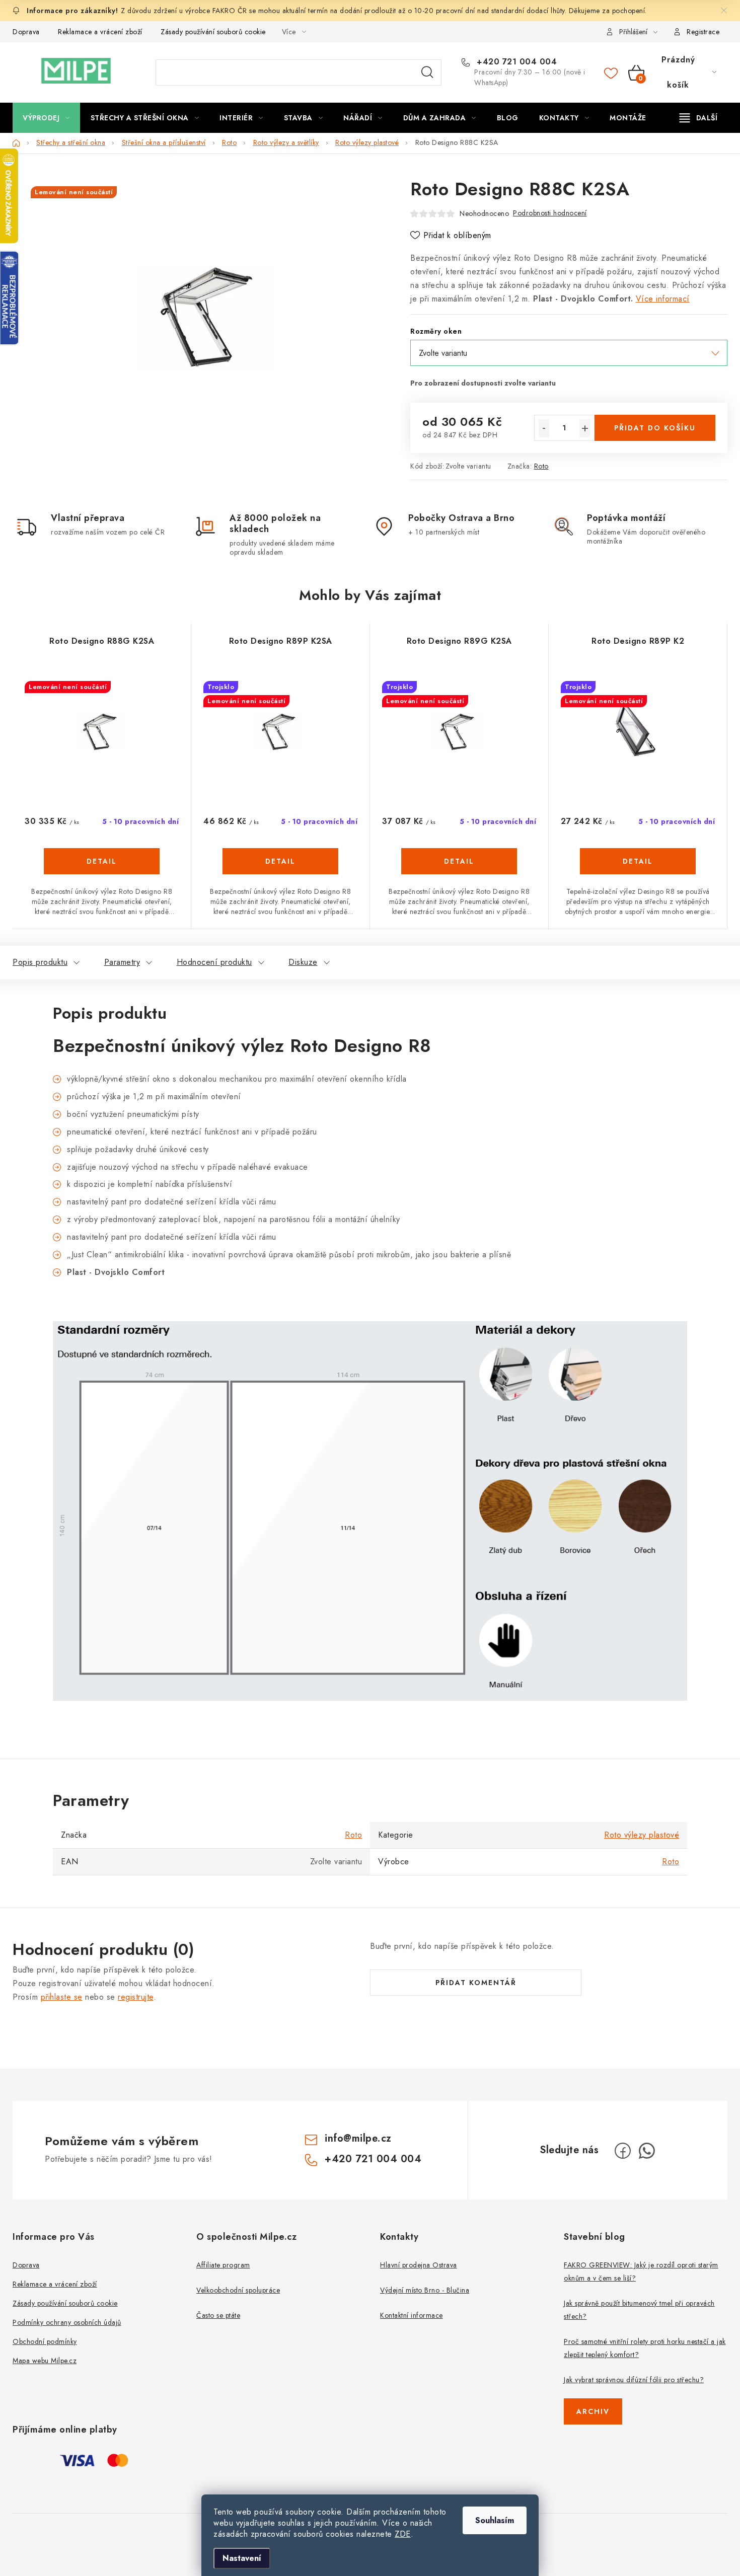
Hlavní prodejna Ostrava (419, 2265)
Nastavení (242, 2558)
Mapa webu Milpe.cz (45, 2361)
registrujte (136, 1997)
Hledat (427, 72)
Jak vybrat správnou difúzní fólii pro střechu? (634, 2380)
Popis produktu (40, 962)
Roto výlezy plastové (642, 1835)
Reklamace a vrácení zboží (100, 32)
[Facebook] (623, 2151)
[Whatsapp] (647, 2151)
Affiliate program (223, 2265)
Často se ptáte (218, 2315)
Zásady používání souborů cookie (213, 32)
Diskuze (303, 962)
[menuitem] (46, 118)
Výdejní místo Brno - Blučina (425, 2290)
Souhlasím (495, 2520)
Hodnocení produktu (214, 962)
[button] (102, 876)
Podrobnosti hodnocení (550, 213)
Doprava (26, 32)
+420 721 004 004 (515, 62)
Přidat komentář (476, 1983)
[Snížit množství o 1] (544, 428)
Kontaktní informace (412, 2315)
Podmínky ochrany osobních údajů (67, 2322)
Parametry (122, 962)
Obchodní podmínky (45, 2341)
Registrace (703, 32)
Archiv (593, 2411)
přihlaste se (62, 1997)
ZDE (403, 2534)
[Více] (698, 118)
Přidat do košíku (655, 428)
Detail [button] (102, 861)
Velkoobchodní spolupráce (238, 2290)
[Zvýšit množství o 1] (585, 428)
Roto (541, 466)
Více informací (663, 299)
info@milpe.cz (358, 2138)
